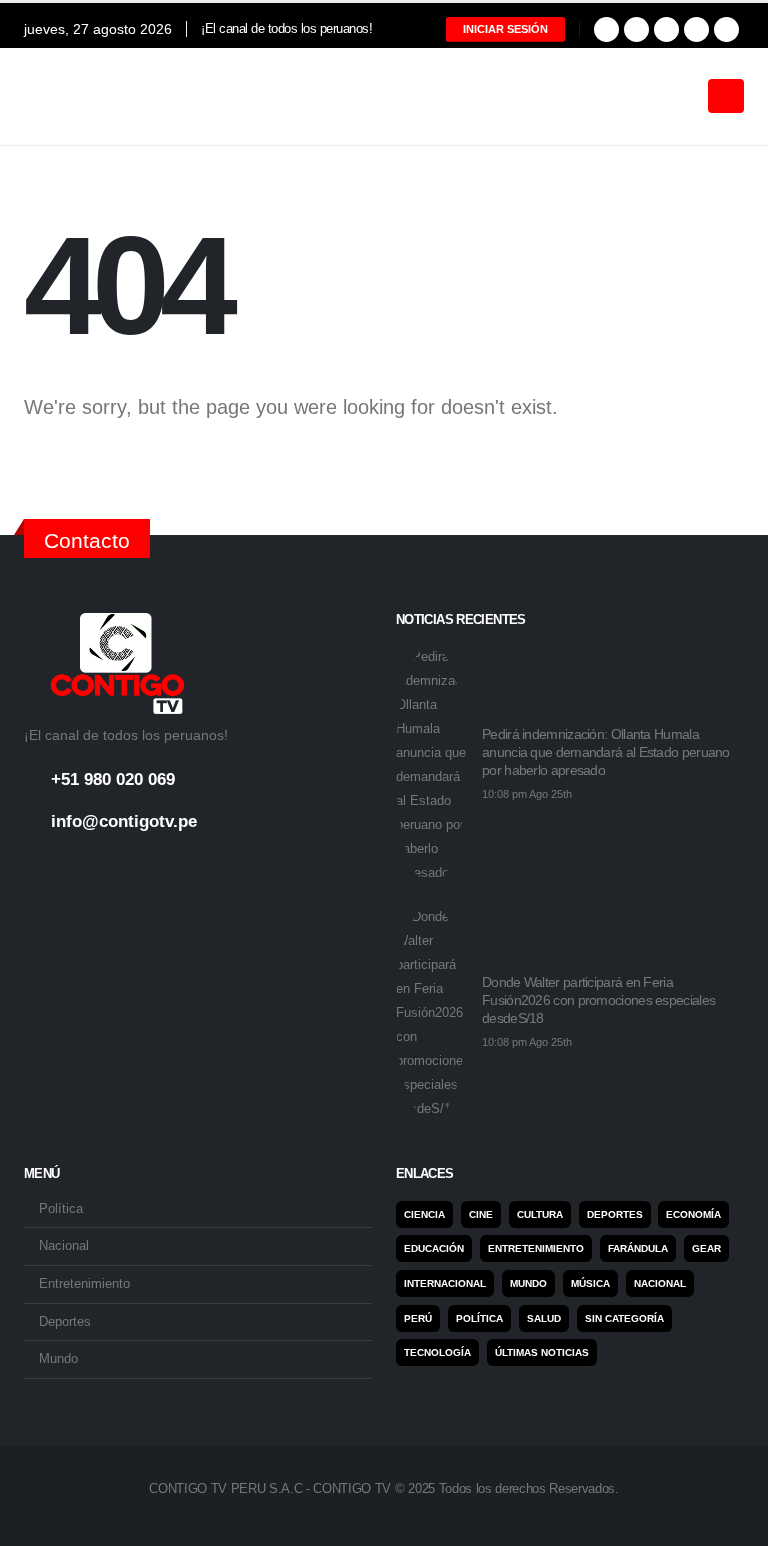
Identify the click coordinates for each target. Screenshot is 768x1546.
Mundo (58, 1359)
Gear (706, 1248)
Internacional (445, 1283)
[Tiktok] (726, 29)
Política (61, 1209)
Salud (544, 1318)
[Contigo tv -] (74, 96)
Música (590, 1283)
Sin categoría (624, 1318)
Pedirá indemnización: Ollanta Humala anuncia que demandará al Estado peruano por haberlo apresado (606, 752)
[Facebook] (606, 29)
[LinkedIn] (696, 29)
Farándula (638, 1248)
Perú (418, 1318)
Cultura (540, 1214)
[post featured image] (431, 765)
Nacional (64, 1246)
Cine (481, 1214)
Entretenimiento (84, 1284)
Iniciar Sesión (505, 29)
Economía (693, 1214)
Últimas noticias (542, 1352)
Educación (434, 1248)
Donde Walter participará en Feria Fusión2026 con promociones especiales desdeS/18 (598, 1000)
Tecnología (437, 1352)
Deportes (65, 1322)
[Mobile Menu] (726, 96)
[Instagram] (666, 29)
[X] (636, 29)
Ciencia (424, 1214)
